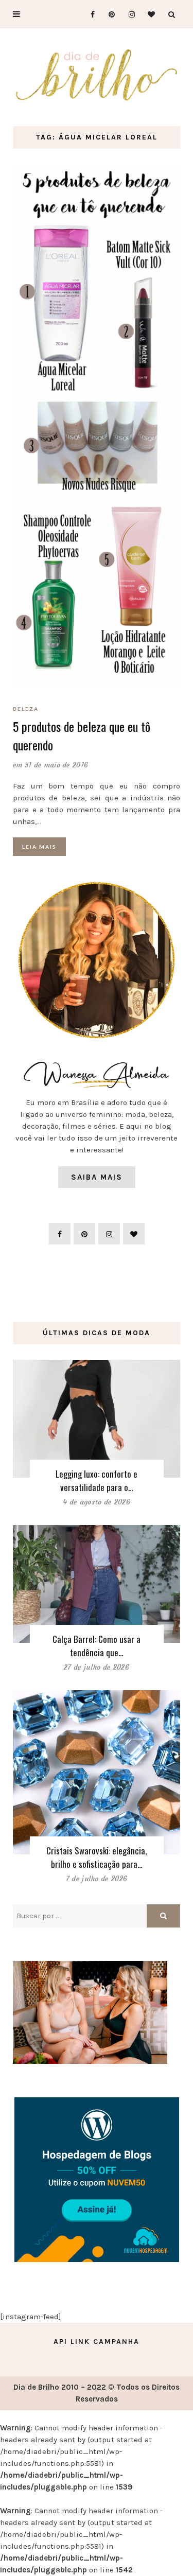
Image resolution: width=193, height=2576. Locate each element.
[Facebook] (88, 14)
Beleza (26, 709)
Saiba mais (97, 1177)
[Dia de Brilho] (97, 75)
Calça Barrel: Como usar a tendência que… (97, 1646)
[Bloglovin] (148, 14)
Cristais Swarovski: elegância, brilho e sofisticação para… (97, 1857)
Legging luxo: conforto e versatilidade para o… (97, 1480)
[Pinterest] (108, 14)
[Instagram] (128, 14)
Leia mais (39, 847)
